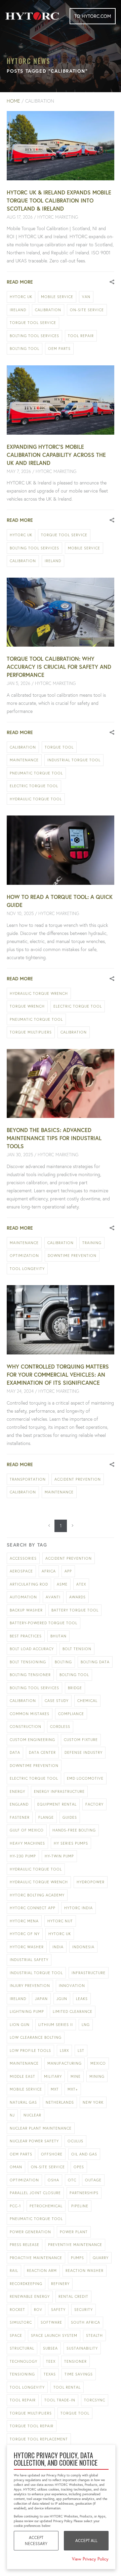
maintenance (24, 760)
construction (26, 1727)
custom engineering (32, 1740)
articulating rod (29, 1584)
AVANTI (53, 1597)
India (58, 1947)
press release (25, 2245)
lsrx (64, 2051)
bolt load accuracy (32, 1649)
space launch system (54, 2335)
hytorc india (78, 1908)
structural (22, 2348)
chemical (87, 1701)
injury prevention (30, 1986)
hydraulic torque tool (36, 799)
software (51, 2322)
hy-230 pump (23, 1856)
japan (41, 1999)
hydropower (91, 1882)
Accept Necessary (36, 2541)
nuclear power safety (34, 2141)
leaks (82, 1999)
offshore (52, 2154)
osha (53, 2180)
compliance (71, 1714)
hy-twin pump (59, 1856)
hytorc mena (24, 1921)
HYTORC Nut (60, 1921)
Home (13, 101)
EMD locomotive (85, 1778)
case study (57, 1701)
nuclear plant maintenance (41, 2128)
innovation (72, 1986)
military (53, 2076)
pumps (77, 2258)
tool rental (67, 2387)
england (19, 1804)
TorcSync (95, 2400)
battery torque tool (75, 1610)
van (86, 297)
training (92, 1243)
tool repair (81, 336)
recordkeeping (26, 2284)
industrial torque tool (74, 760)
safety (58, 2310)
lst (81, 2051)
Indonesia (83, 1947)
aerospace (21, 1571)
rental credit (73, 2296)
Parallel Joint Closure (35, 2193)
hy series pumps (71, 1843)
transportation (28, 1479)
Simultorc (21, 2322)
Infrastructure (89, 1973)
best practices (26, 1636)
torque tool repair (32, 2426)
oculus (75, 2141)
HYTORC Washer (27, 1947)
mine (76, 2076)
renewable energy (30, 2296)
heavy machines (27, 1843)
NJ (12, 2115)
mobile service (57, 297)
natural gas (23, 2102)
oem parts (59, 349)
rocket (17, 2310)
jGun (62, 1999)
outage (93, 2180)
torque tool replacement (39, 2439)
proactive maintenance (36, 2258)
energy (17, 1791)
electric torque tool (34, 786)
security (84, 2310)
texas (50, 2374)
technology (24, 2361)
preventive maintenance (75, 2245)
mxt (55, 2089)
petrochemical (46, 2206)
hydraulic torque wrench (39, 993)
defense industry (84, 1752)
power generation (30, 2232)
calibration (48, 310)
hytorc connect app (33, 1908)
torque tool (59, 747)
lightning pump (27, 2011)
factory (94, 1804)
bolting (63, 1662)
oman (16, 2167)
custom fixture (81, 1740)
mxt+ (73, 2089)
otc (72, 2180)
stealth (94, 2335)
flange (46, 1817)
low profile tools (30, 2051)
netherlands (60, 2102)
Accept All (86, 2541)
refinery (60, 2284)
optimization (24, 1256)
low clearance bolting (36, 2037)
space (16, 2335)
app (68, 1571)
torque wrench (27, 1006)
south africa (86, 2322)
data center (42, 1752)
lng (86, 2025)
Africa (49, 1571)
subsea (50, 2348)
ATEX (81, 1584)
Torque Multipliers (31, 1032)
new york (93, 2102)
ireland (18, 310)
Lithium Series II (56, 2025)
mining (97, 2076)
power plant (74, 2232)
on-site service (87, 310)
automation (23, 1597)
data (15, 1752)
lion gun (20, 2025)
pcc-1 (15, 2206)
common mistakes (30, 1714)
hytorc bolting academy (37, 1895)
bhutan (58, 1636)
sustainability (82, 2348)
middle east (23, 2076)
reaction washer (85, 2271)
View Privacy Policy (90, 2559)
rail (14, 2271)
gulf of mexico (27, 1830)
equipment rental (57, 1804)
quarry (101, 2258)
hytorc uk (21, 297)
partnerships (84, 2193)
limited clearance (73, 2011)
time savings (79, 2374)
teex (51, 2361)
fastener (20, 1817)
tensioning (22, 2374)
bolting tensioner (30, 1675)
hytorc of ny (25, 1934)
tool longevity (27, 1269)
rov (38, 2310)
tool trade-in (60, 2400)
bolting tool (25, 349)
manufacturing (65, 2063)
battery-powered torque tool (44, 1623)
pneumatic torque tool (36, 773)
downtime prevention (72, 1256)
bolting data (95, 1662)
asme (62, 1584)
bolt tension (77, 1649)
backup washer (26, 1610)
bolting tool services (34, 336)
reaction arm (42, 2271)
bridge (75, 1688)
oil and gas (84, 2154)
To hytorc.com (93, 16)
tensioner (75, 2361)
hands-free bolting (74, 1830)
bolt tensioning (28, 1662)
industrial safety (29, 1960)
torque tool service (33, 323)
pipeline (80, 2206)
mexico (98, 2063)
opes (79, 2167)
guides (70, 1817)
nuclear (32, 2115)
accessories (23, 1558)
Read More (20, 282)
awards (77, 1597)
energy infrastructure (59, 1791)
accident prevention (78, 1479)
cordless (60, 1727)
